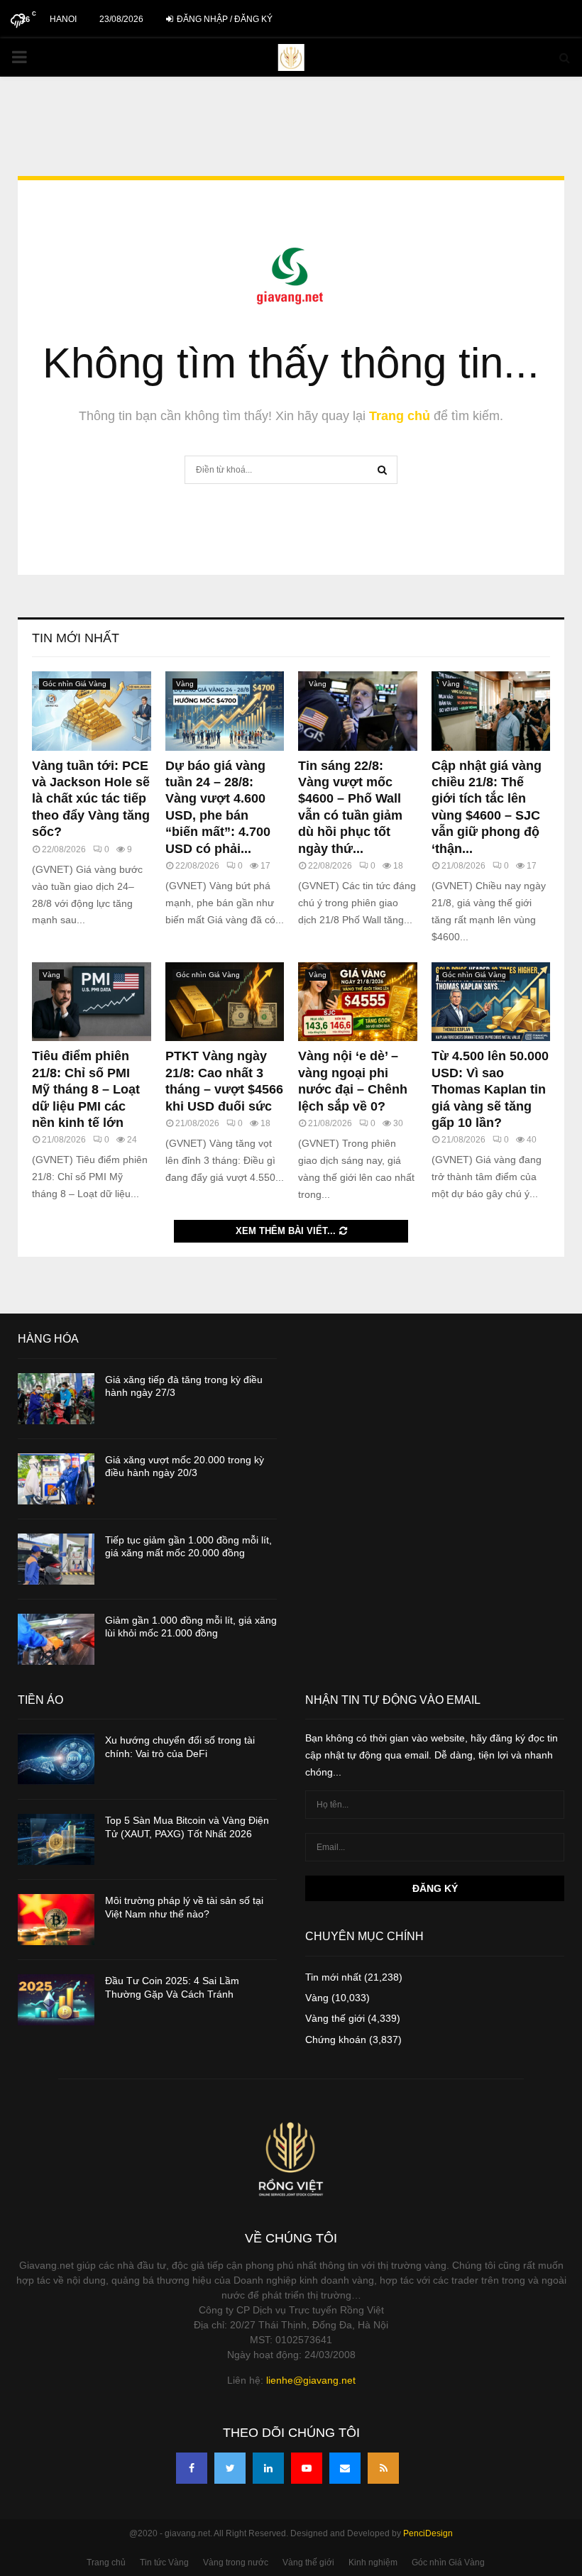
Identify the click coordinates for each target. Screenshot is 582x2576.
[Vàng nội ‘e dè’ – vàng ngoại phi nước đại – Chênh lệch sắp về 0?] (358, 1002)
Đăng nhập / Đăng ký (224, 19)
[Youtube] (307, 2468)
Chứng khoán (336, 2040)
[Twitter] (230, 2468)
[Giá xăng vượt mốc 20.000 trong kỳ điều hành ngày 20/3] (56, 1479)
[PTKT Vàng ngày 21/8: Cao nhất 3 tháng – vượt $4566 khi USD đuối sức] (225, 1002)
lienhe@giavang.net (311, 2380)
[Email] (345, 2468)
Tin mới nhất (76, 638)
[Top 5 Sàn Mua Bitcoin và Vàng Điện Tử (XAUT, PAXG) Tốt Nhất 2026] (56, 1839)
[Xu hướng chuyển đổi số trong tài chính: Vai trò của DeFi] (56, 1759)
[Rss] (383, 2468)
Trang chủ (400, 416)
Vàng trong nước (236, 2563)
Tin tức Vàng (164, 2563)
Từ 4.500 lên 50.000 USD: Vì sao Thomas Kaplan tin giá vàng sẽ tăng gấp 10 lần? (490, 1089)
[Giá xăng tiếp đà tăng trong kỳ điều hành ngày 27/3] (56, 1399)
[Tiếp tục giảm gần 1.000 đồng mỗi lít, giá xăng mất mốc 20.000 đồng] (56, 1559)
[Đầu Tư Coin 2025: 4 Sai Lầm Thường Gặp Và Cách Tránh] (56, 2000)
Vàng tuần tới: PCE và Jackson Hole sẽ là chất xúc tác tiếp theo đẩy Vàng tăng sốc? (91, 799)
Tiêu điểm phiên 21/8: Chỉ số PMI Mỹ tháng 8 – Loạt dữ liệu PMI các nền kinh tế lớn (86, 1089)
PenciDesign (428, 2533)
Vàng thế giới (335, 2018)
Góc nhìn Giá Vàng (75, 684)
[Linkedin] (268, 2468)
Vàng (185, 684)
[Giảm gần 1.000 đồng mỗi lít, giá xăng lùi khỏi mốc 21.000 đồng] (56, 1639)
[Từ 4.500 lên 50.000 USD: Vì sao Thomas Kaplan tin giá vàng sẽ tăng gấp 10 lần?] (491, 1002)
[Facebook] (192, 2468)
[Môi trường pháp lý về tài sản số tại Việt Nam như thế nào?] (56, 1920)
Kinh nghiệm (373, 2563)
